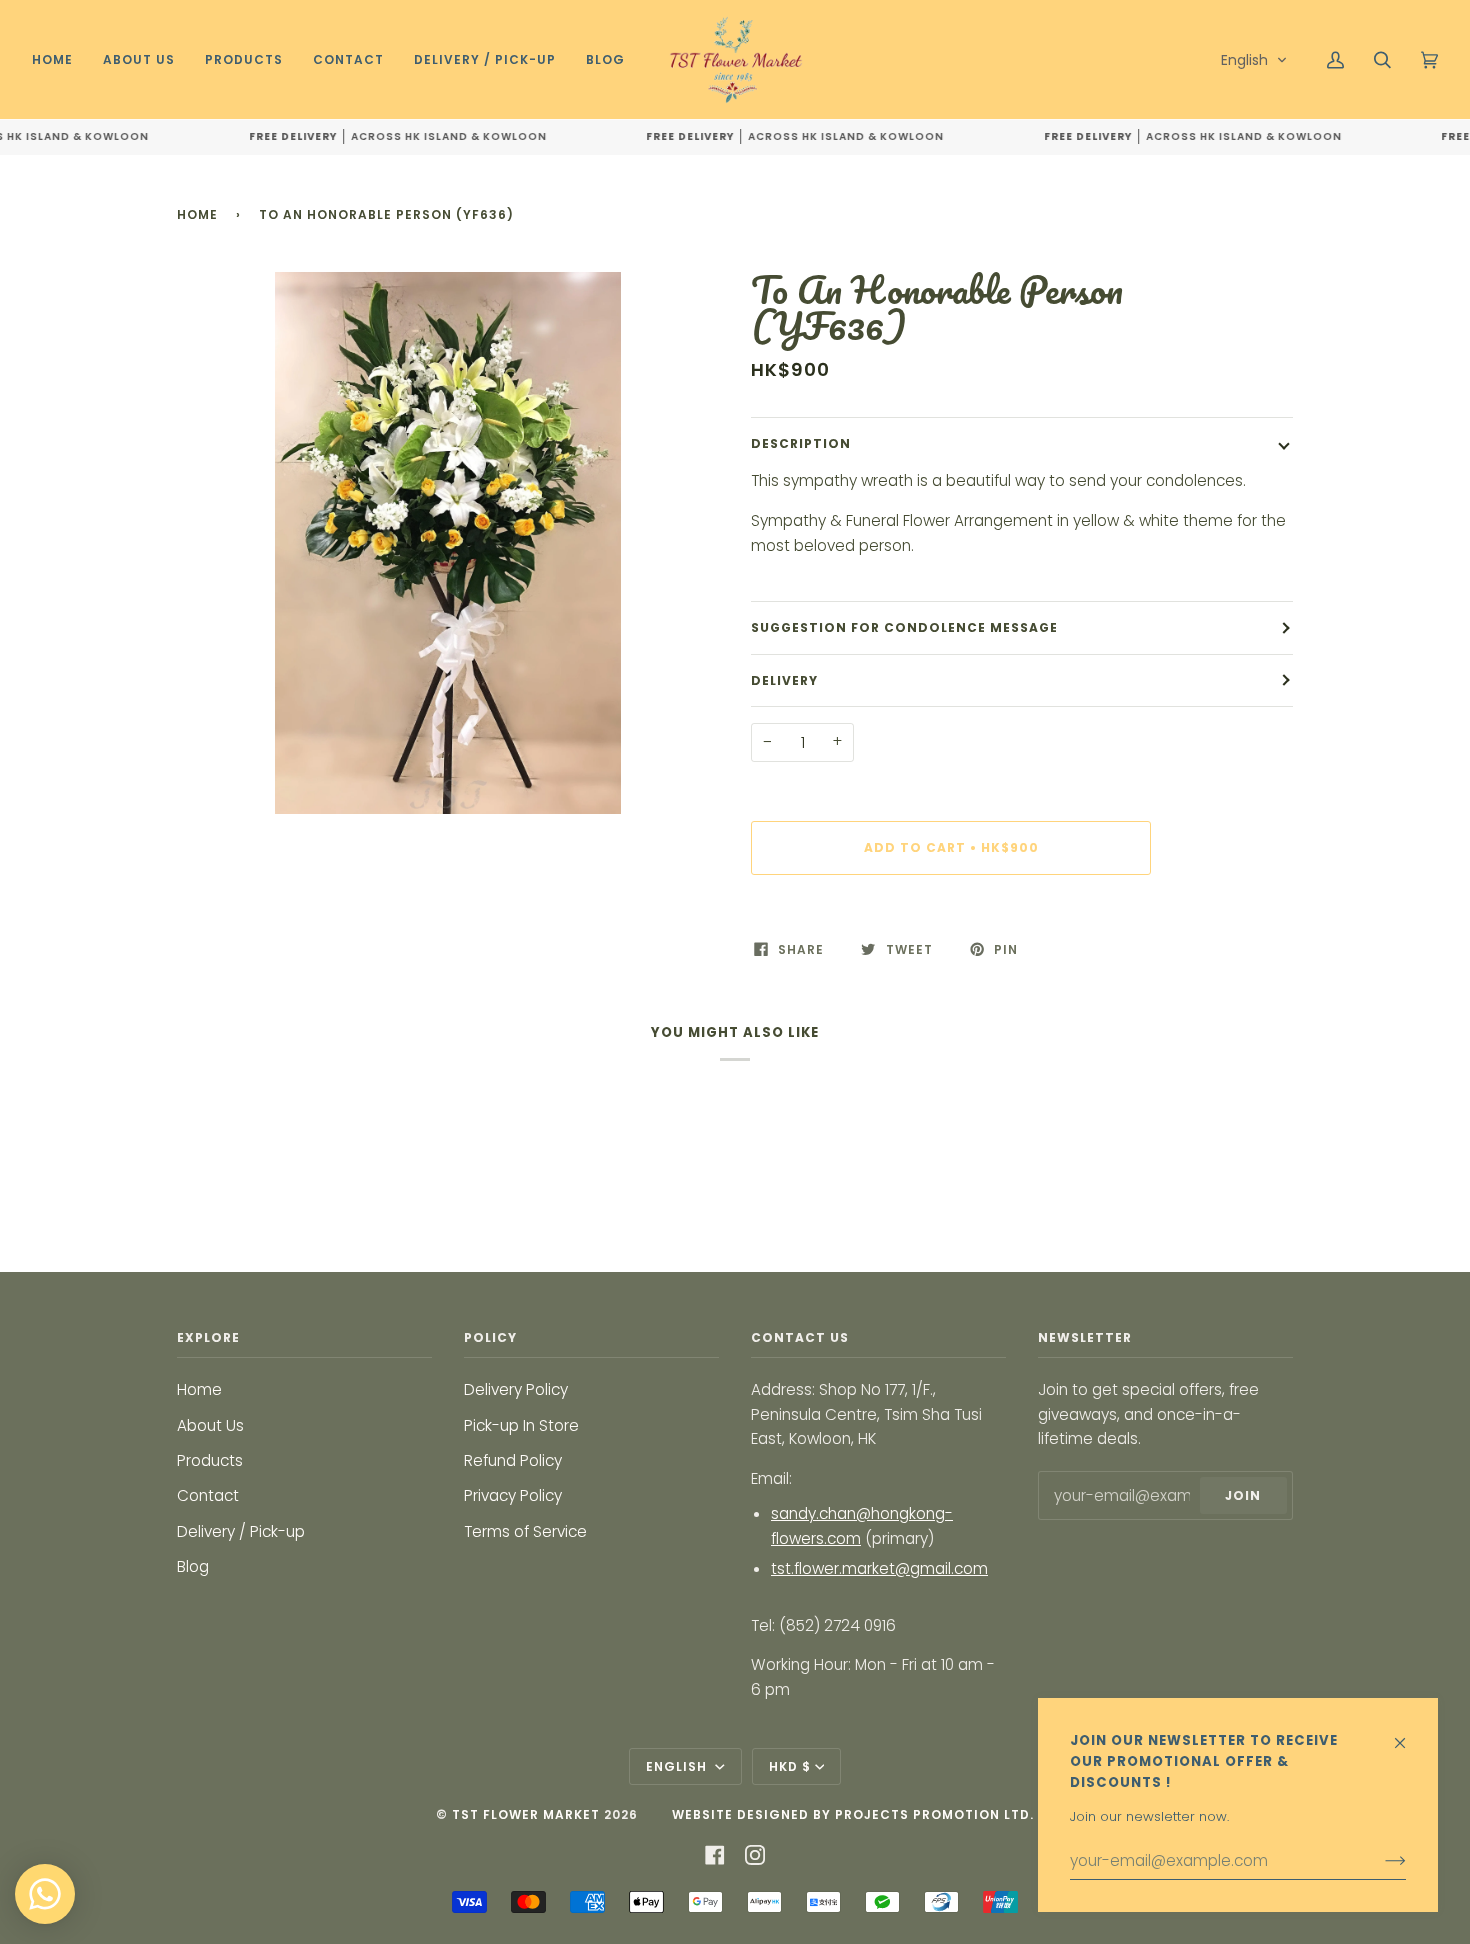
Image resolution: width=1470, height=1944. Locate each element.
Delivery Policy (516, 1389)
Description (801, 443)
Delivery (784, 680)
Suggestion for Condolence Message (904, 627)
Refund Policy (513, 1460)
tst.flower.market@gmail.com (879, 1568)
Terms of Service (525, 1531)
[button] (1254, 60)
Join (1243, 1495)
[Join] (1379, 1861)
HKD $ (790, 1766)
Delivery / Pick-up (241, 1531)
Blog (193, 1566)
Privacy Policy (513, 1495)
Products (210, 1460)
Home (197, 214)
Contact (208, 1495)
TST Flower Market (526, 1814)
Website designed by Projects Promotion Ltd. (853, 1814)
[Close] (1408, 1733)
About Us (210, 1425)
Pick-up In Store (521, 1425)
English (678, 1766)
